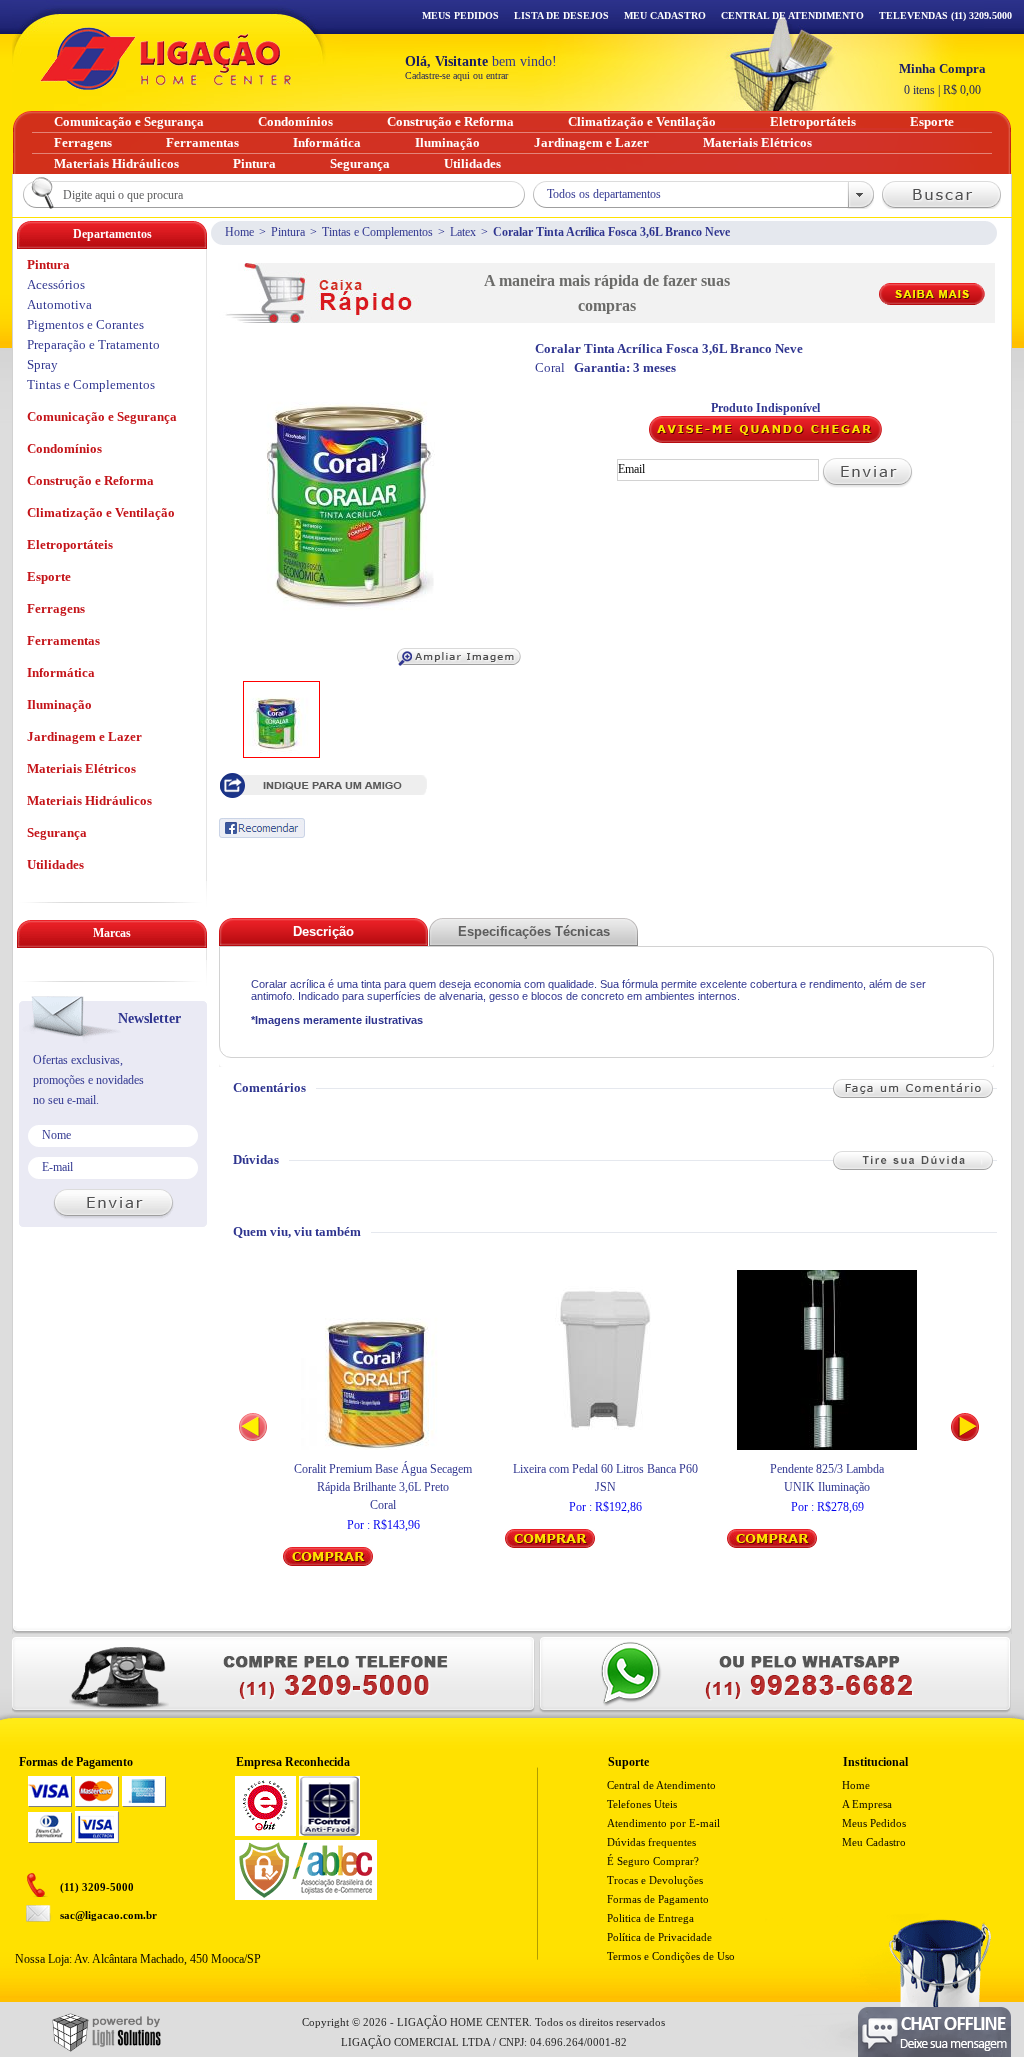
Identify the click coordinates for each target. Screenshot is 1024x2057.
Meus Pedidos (460, 15)
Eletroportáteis (70, 544)
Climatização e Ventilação (101, 512)
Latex (463, 232)
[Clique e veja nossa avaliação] (265, 1832)
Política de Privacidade (659, 1937)
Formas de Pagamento (658, 1899)
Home (239, 232)
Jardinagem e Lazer (84, 736)
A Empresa (867, 1804)
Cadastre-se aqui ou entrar (456, 75)
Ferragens (56, 608)
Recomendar (262, 828)
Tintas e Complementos (377, 232)
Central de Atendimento (661, 1785)
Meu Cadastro (665, 15)
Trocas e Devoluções (655, 1880)
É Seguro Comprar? (653, 1861)
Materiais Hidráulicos (89, 800)
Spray (42, 364)
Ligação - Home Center (166, 58)
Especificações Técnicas (534, 931)
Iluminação (59, 704)
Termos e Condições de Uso (671, 1956)
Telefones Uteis (642, 1804)
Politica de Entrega (650, 1918)
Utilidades (55, 864)
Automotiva (59, 304)
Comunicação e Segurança (102, 416)
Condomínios (64, 448)
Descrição (323, 931)
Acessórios (56, 284)
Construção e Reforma (90, 480)
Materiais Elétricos (81, 768)
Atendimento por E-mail (663, 1823)
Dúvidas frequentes (651, 1842)
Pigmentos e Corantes (85, 324)
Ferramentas (63, 640)
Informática (61, 672)
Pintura (288, 232)
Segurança (57, 832)
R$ (942, 79)
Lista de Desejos (561, 15)
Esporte (49, 576)
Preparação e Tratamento (93, 344)
